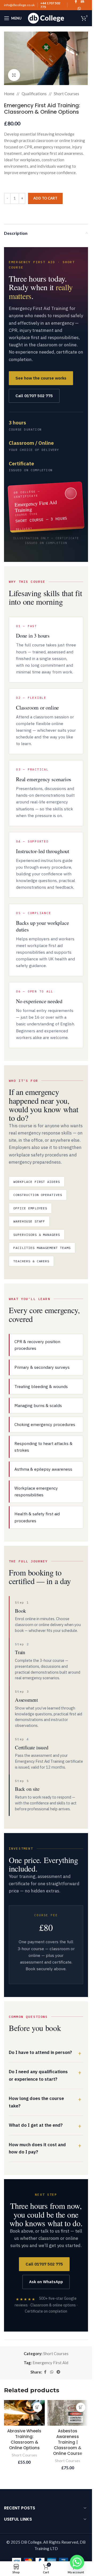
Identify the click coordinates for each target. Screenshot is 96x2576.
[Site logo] (46, 18)
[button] (37, 2407)
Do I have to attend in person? (40, 2052)
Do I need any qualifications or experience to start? (38, 2075)
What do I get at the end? (36, 2125)
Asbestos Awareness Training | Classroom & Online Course (68, 2442)
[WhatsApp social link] (79, 9)
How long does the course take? (36, 2102)
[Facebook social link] (45, 2372)
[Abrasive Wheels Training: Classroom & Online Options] (24, 2413)
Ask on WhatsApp (46, 2282)
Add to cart (45, 198)
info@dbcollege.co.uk (19, 5)
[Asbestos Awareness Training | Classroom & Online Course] (68, 2413)
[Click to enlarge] (14, 75)
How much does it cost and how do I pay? (37, 2148)
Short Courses (67, 94)
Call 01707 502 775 (34, 396)
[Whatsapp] (77, 2562)
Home (9, 94)
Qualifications (34, 94)
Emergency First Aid (50, 2363)
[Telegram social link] (58, 2372)
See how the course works (41, 378)
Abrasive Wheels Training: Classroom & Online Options (24, 2439)
